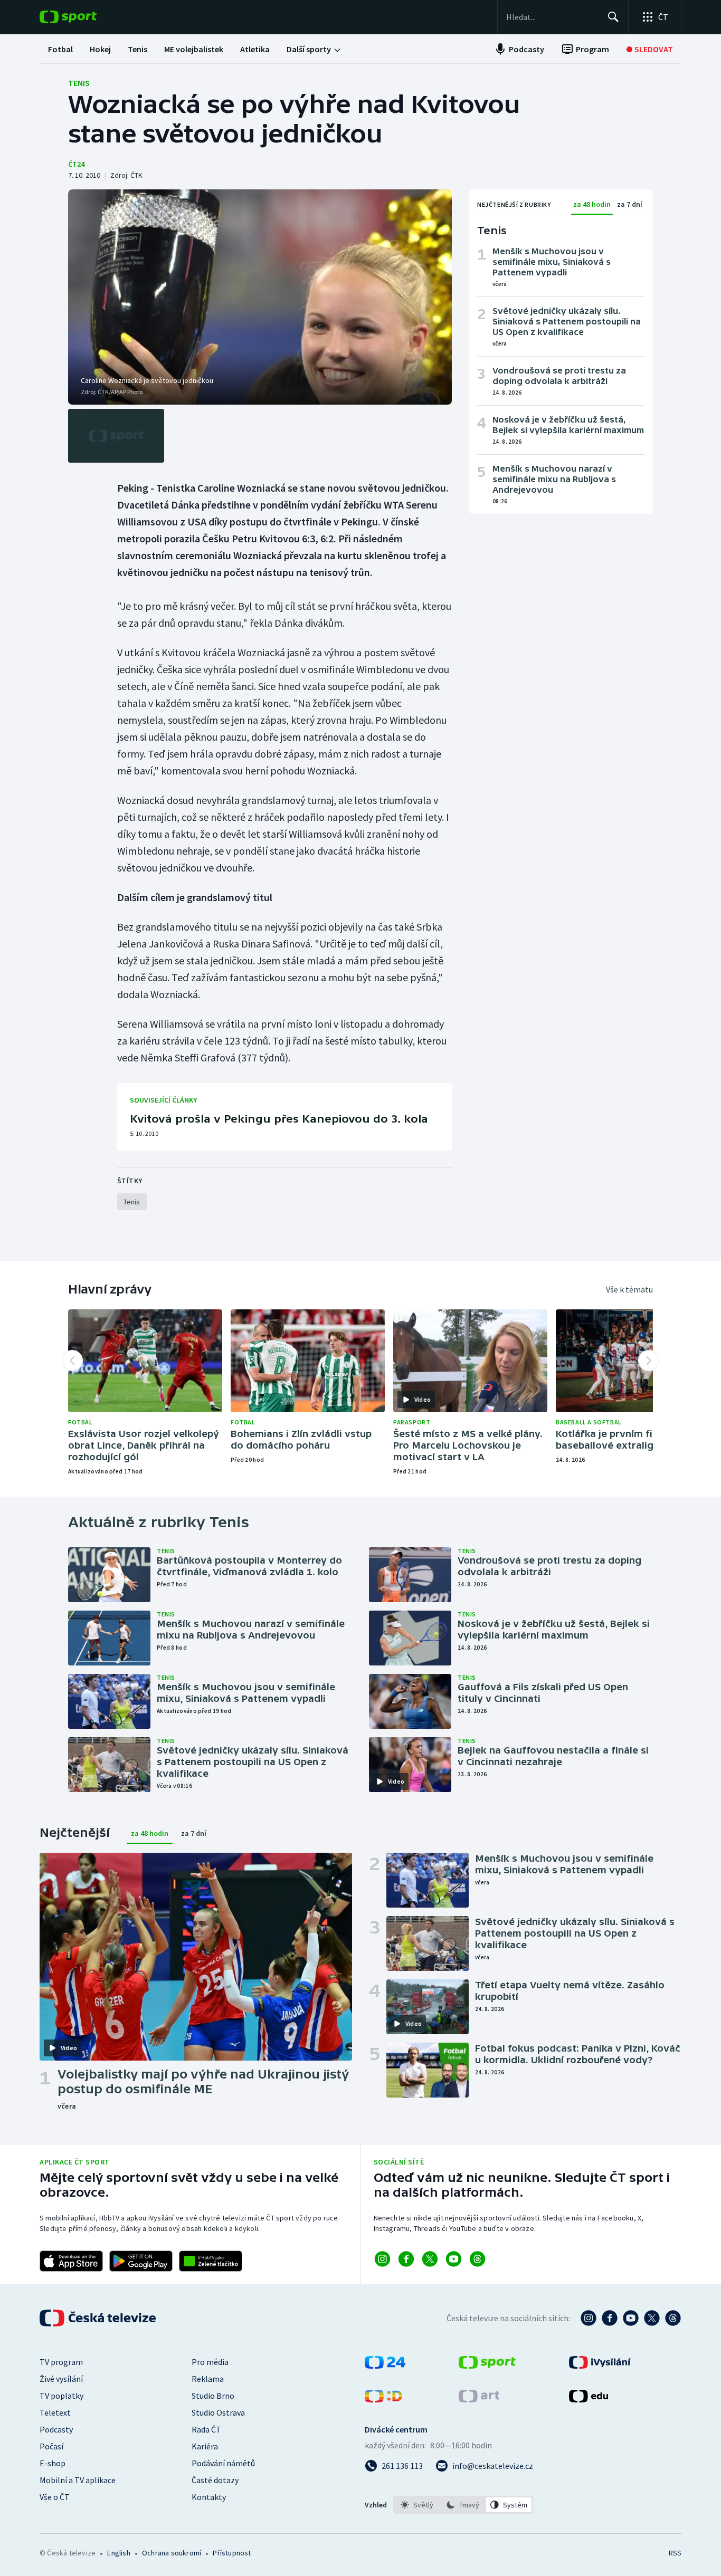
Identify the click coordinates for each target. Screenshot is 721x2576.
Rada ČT (206, 2429)
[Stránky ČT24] (385, 2366)
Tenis (79, 83)
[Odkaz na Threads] (477, 2259)
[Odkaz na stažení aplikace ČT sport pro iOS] (71, 2261)
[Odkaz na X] (430, 2259)
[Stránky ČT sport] (487, 2366)
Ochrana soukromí (172, 2553)
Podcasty (56, 2429)
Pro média (210, 2362)
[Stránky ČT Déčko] (383, 2399)
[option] (417, 2505)
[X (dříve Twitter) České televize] (652, 2318)
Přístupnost (232, 2553)
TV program (61, 2362)
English (118, 2553)
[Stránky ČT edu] (589, 2399)
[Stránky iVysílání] (600, 2366)
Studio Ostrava (218, 2412)
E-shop (53, 2463)
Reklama (208, 2379)
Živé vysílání (61, 2379)
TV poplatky (61, 2396)
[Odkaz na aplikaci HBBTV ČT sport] (211, 2261)
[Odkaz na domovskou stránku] (84, 17)
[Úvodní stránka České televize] (99, 2318)
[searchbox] (552, 17)
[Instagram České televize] (589, 2318)
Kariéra (205, 2446)
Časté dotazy (215, 2480)
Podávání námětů (223, 2463)
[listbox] (463, 2505)
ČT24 (76, 164)
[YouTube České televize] (631, 2318)
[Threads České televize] (673, 2318)
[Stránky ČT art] (479, 2399)
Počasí (51, 2446)
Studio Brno (213, 2396)
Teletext (55, 2412)
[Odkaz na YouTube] (454, 2259)
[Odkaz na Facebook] (406, 2259)
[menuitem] (60, 49)
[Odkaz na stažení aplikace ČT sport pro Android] (141, 2261)
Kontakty (209, 2497)
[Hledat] (613, 17)
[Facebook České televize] (610, 2318)
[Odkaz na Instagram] (382, 2259)
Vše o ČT (55, 2497)
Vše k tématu (629, 1289)
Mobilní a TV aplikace (78, 2480)
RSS (675, 2553)
